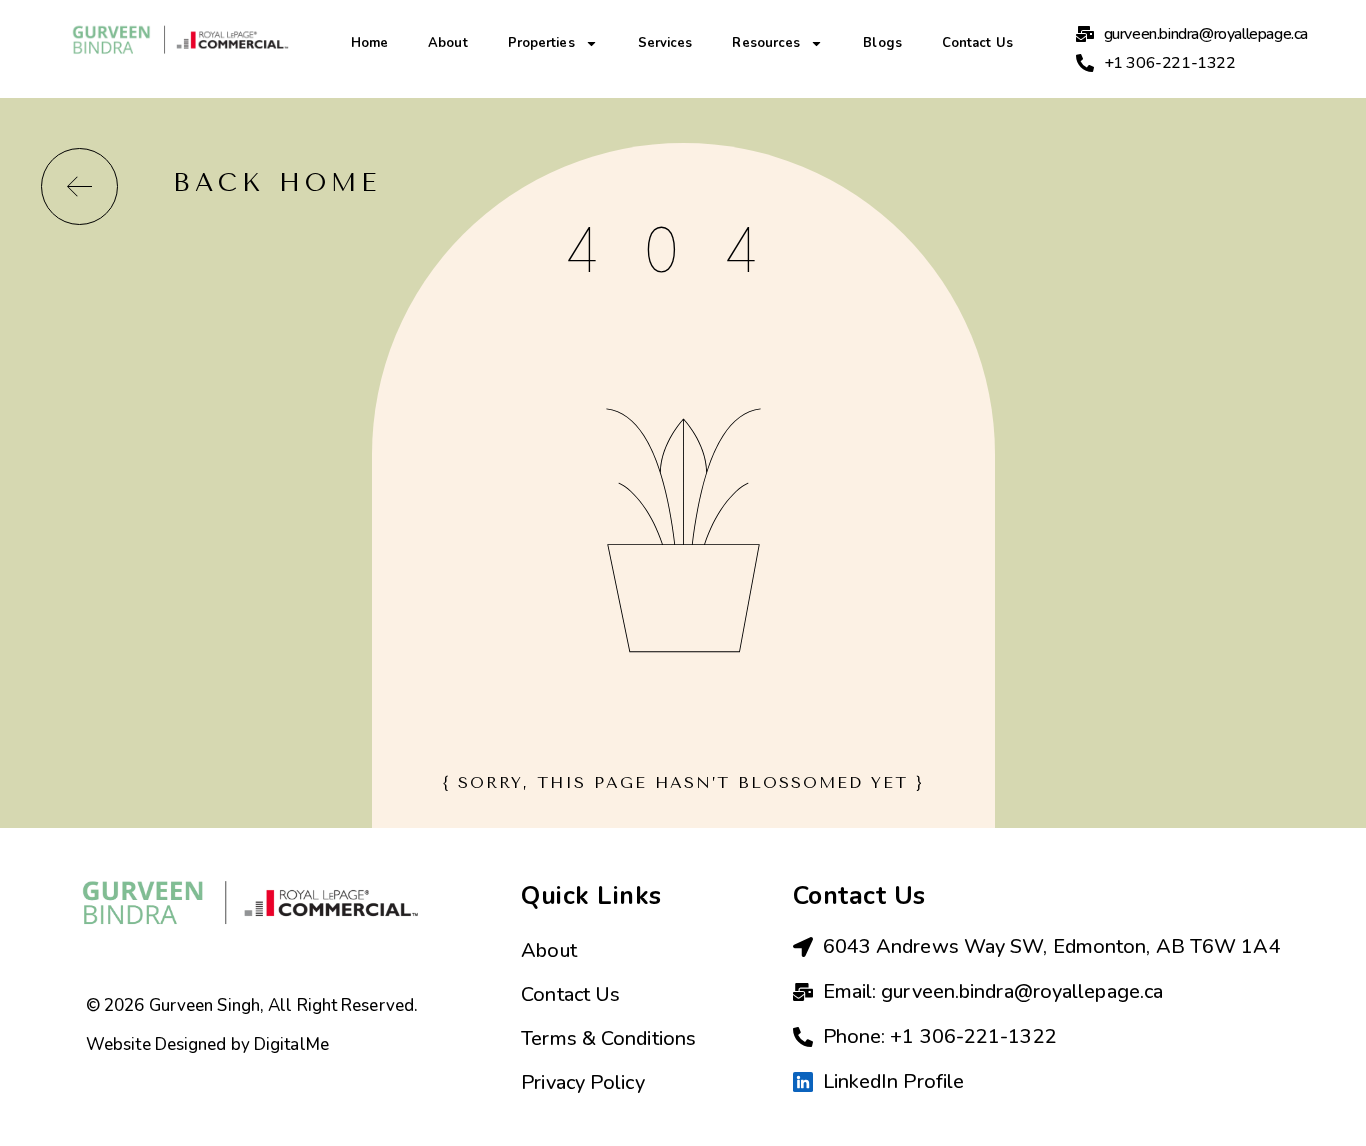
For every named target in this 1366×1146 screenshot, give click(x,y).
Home (369, 43)
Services (665, 43)
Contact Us (977, 43)
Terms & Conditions (608, 1038)
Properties (541, 43)
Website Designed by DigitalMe (207, 1044)
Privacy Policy (582, 1082)
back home (277, 182)
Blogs (882, 43)
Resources (766, 43)
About (448, 43)
